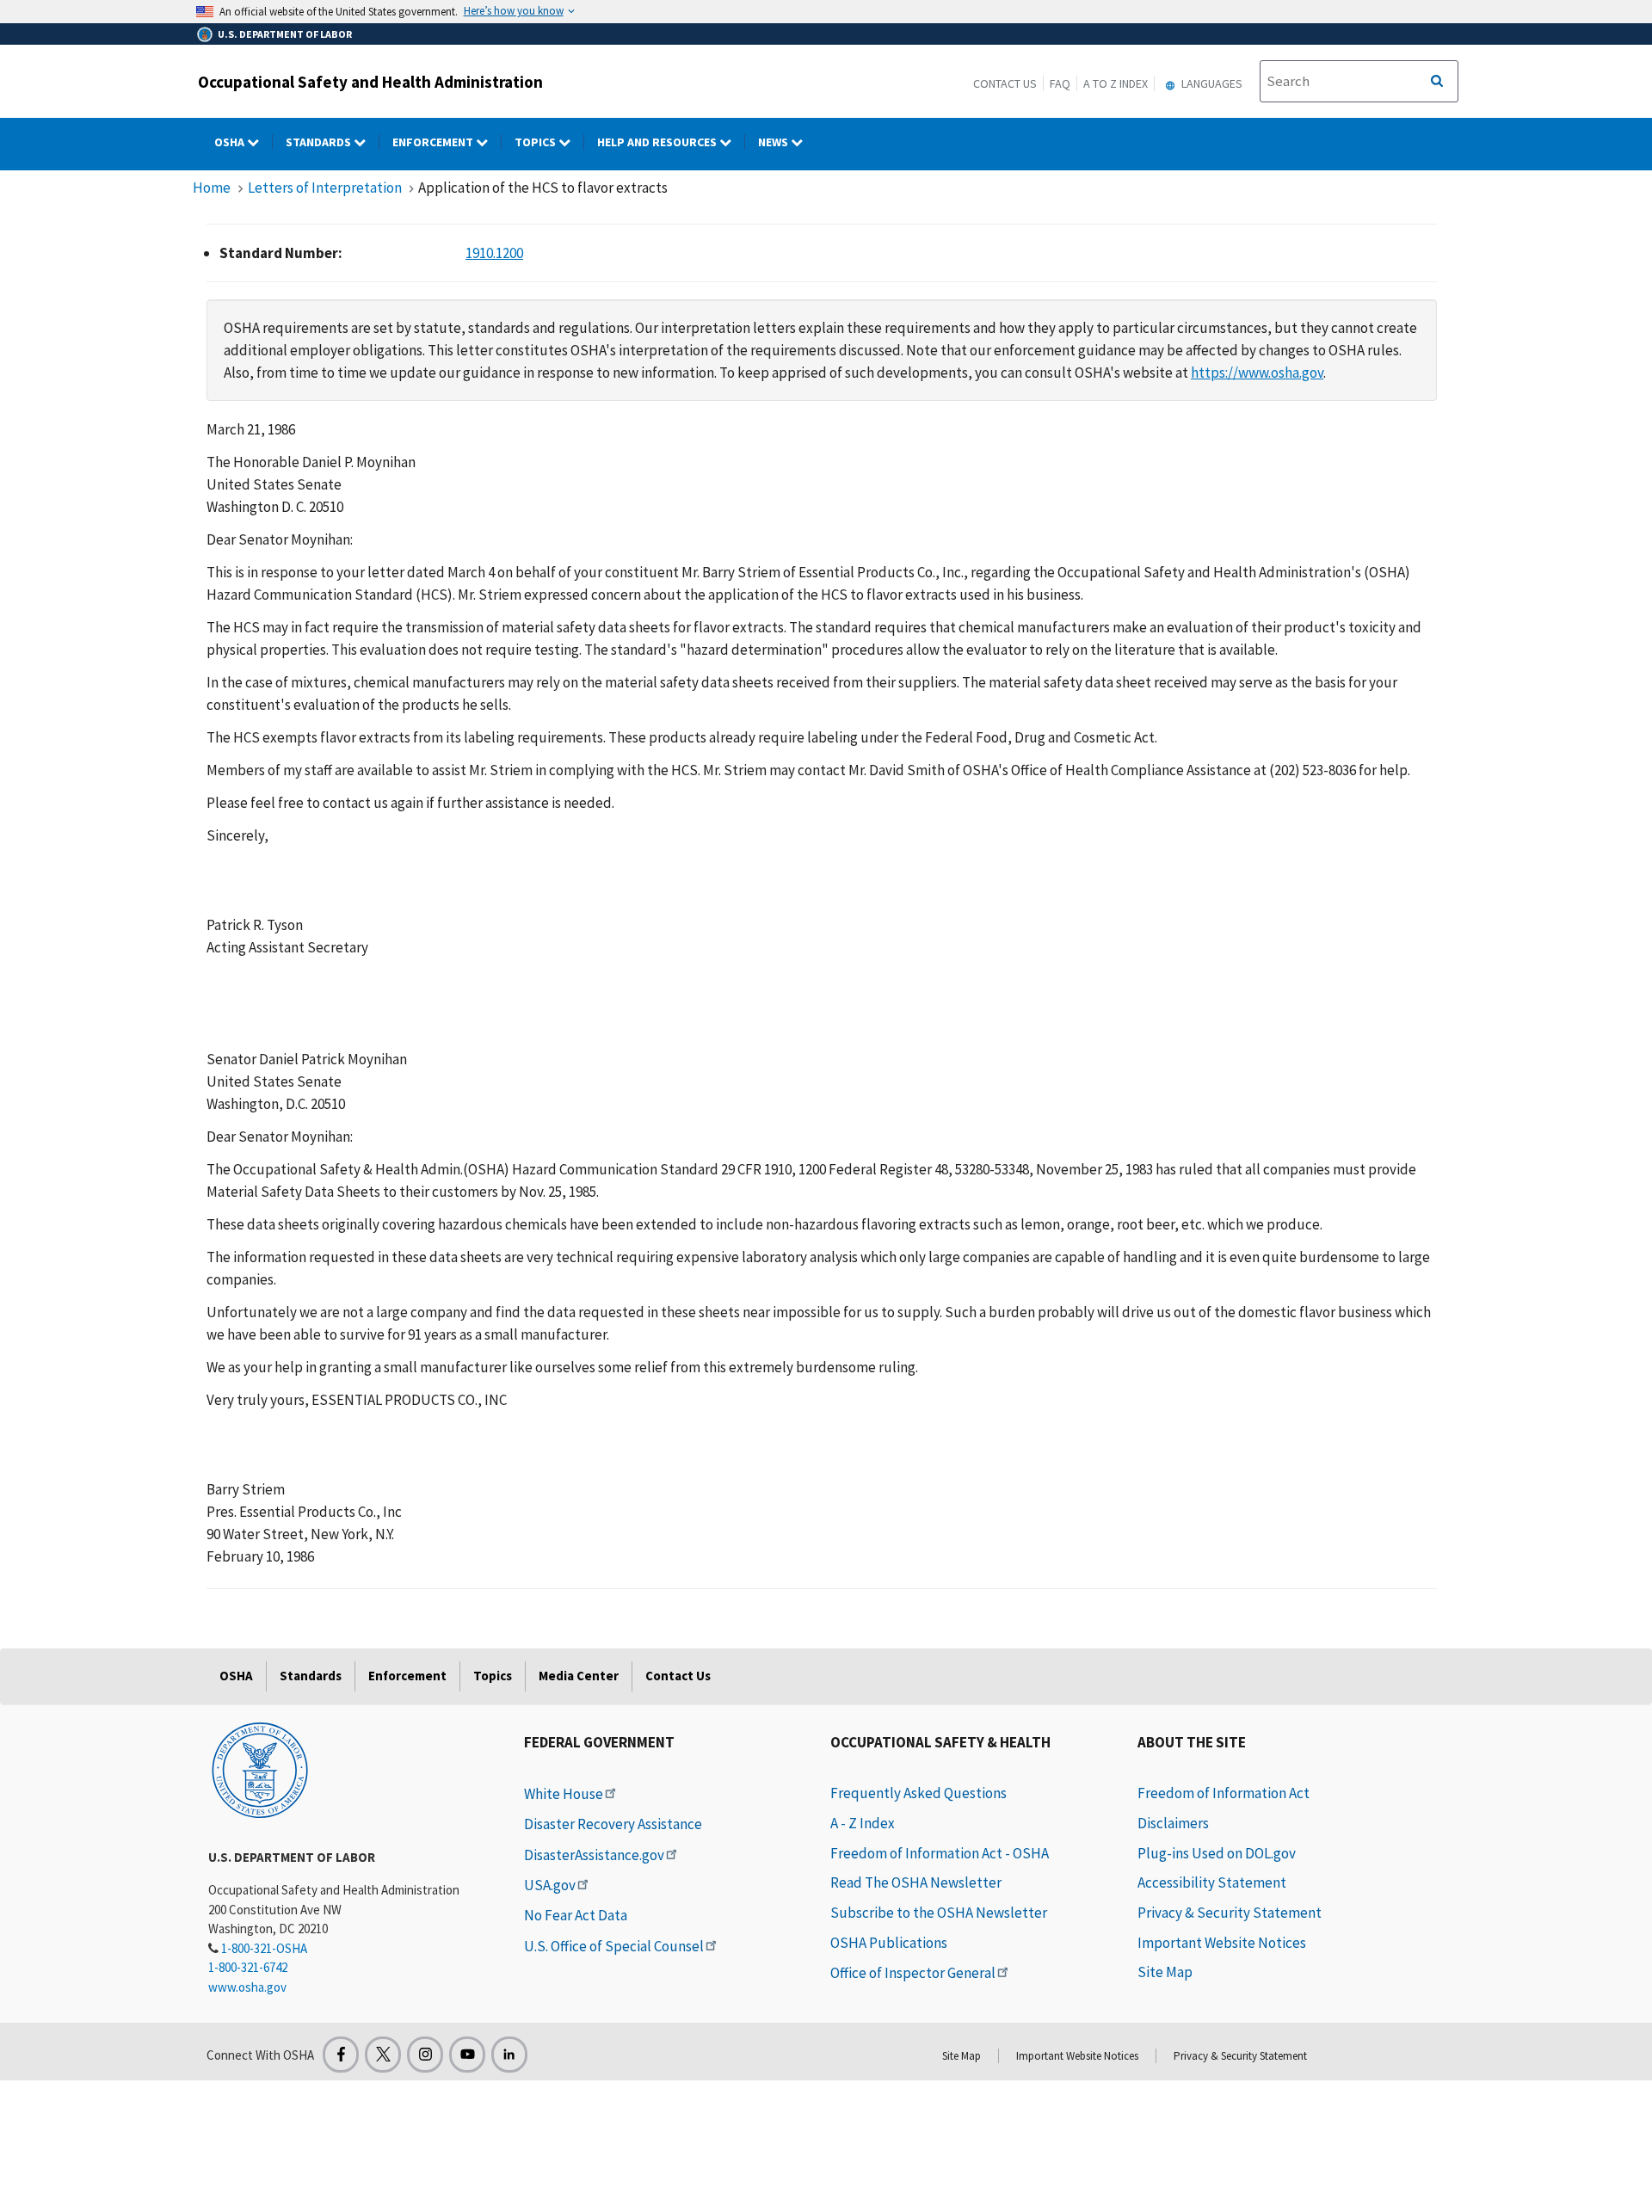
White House (564, 1794)
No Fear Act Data (576, 1915)
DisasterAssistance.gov (594, 1855)
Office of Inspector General (913, 1973)
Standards (320, 142)
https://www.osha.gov (1257, 373)
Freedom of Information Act (1224, 1793)
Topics (536, 142)
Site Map (1165, 1972)
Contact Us (1005, 83)
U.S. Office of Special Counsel (614, 1946)
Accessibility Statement (1212, 1882)
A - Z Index (863, 1823)
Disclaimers (1173, 1823)
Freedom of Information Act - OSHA (940, 1853)
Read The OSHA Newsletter (916, 1882)
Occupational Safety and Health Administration (370, 82)
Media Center (579, 1676)
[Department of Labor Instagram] (425, 2055)
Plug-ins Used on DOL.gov (1217, 1853)
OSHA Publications (889, 1943)
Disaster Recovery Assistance (613, 1824)
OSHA (231, 142)
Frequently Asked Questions (918, 1793)
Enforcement (434, 142)
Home (212, 188)
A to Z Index (1116, 83)
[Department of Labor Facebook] (341, 2055)
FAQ (1060, 83)
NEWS (774, 142)
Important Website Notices (1222, 1943)
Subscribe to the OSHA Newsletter (939, 1913)
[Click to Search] (1437, 82)
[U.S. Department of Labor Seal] (260, 1769)
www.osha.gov (247, 1987)
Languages (1211, 83)
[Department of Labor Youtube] (467, 2055)
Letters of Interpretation (325, 188)
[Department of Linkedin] (509, 2055)
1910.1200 (494, 253)
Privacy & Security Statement (1230, 1913)
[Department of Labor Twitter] (383, 2055)
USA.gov (550, 1885)
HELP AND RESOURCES (658, 142)
